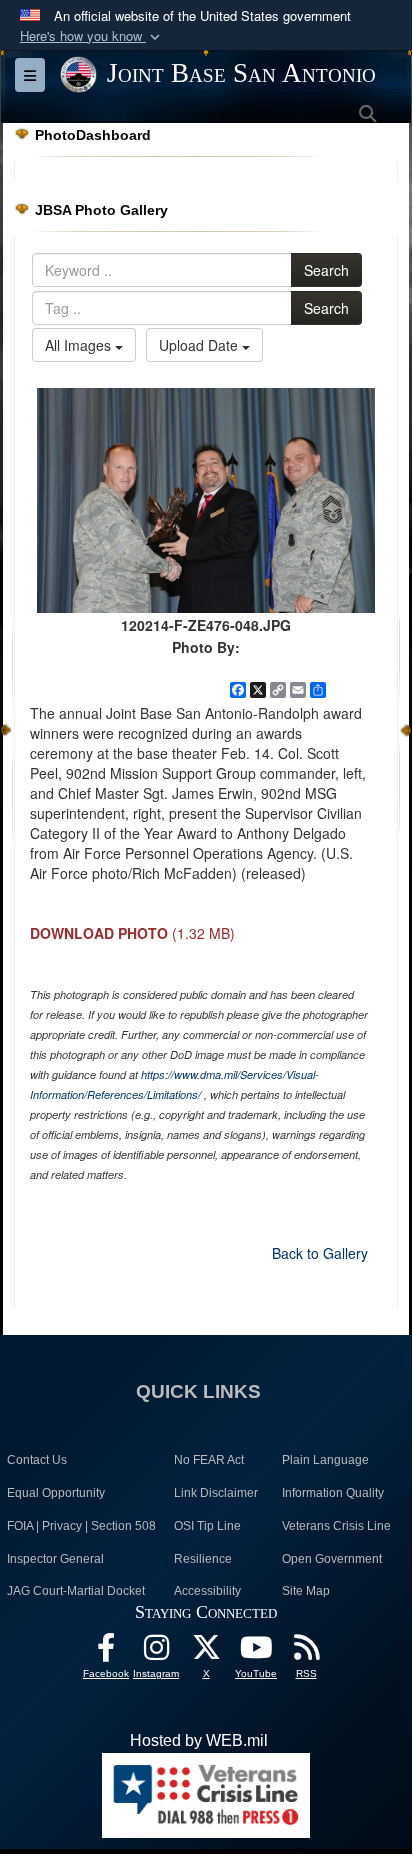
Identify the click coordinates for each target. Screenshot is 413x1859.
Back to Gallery (320, 1253)
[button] (92, 36)
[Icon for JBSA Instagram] (156, 1652)
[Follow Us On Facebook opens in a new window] (106, 1652)
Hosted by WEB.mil (199, 1740)
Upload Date (200, 345)
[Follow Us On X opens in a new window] (206, 1652)
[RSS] (306, 1652)
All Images (80, 345)
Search (326, 270)
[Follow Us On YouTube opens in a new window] (256, 1652)
